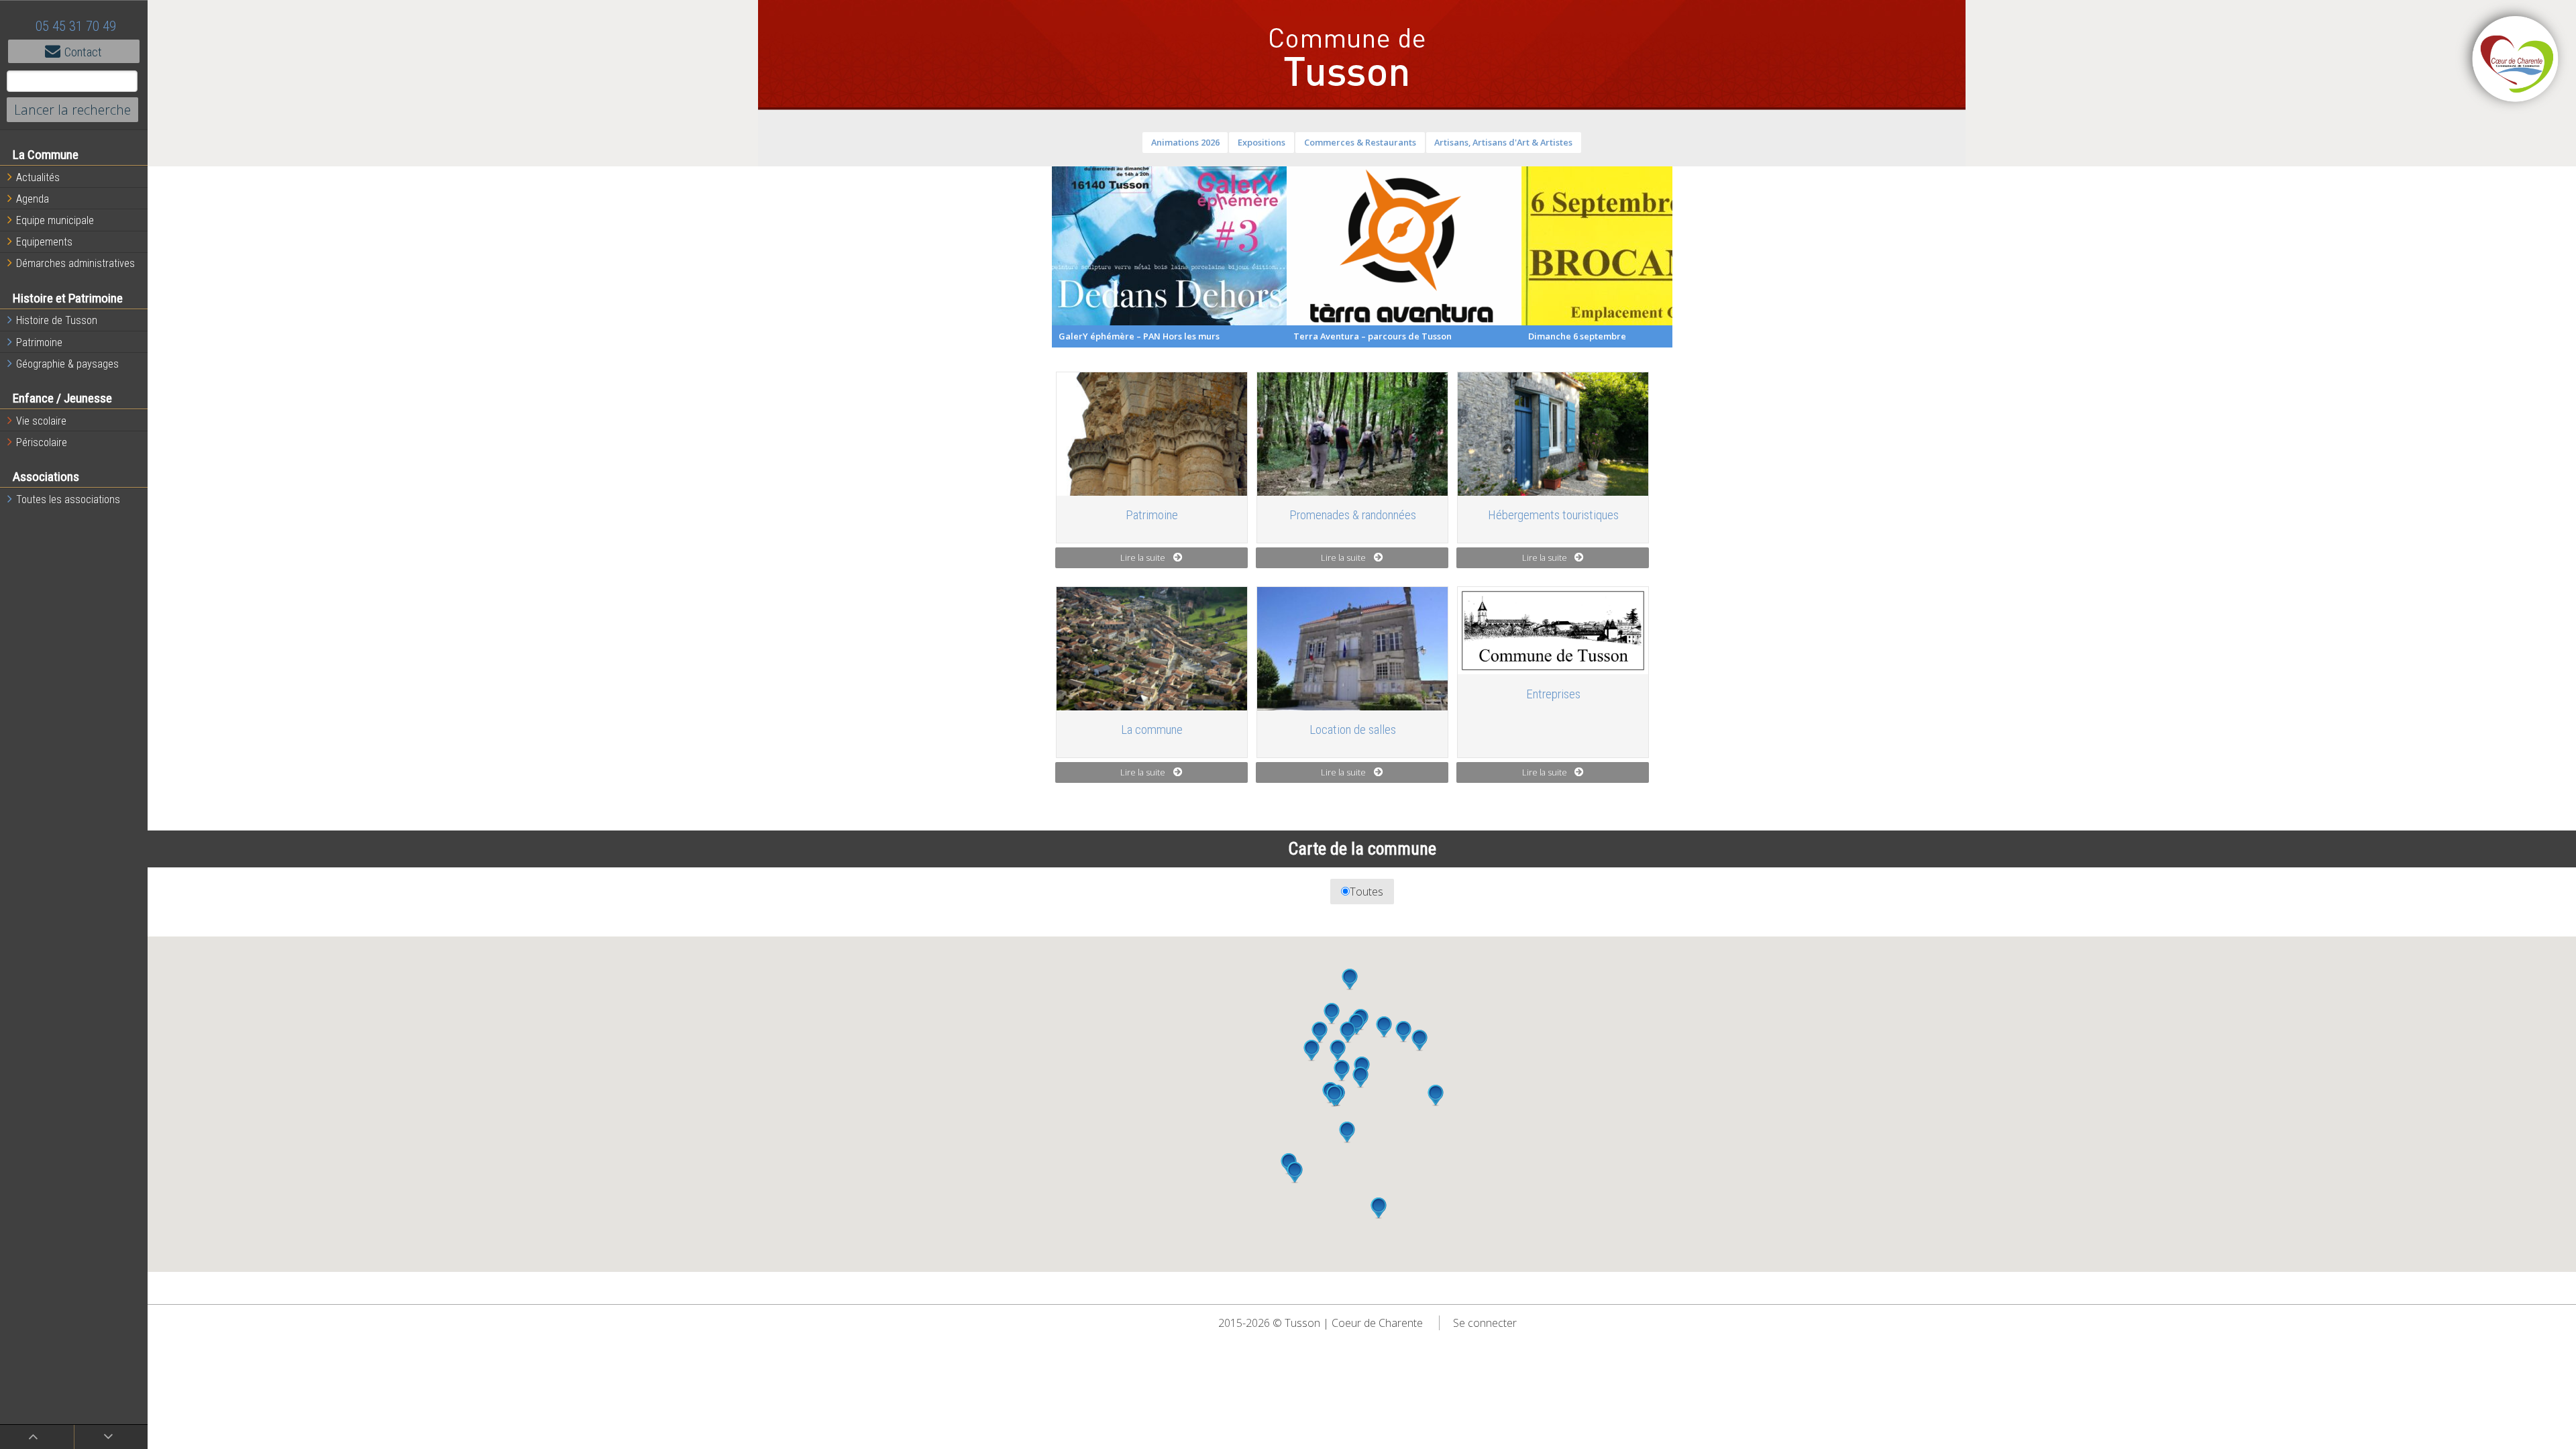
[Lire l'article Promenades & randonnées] (1352, 434)
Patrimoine (39, 342)
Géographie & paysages (67, 364)
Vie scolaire (41, 421)
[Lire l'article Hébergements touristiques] (1553, 434)
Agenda (33, 199)
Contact (83, 52)
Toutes (1366, 892)
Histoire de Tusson (57, 320)
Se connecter (1485, 1323)
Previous (1042, 257)
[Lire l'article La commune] (1152, 648)
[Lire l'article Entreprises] (1553, 631)
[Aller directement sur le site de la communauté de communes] (2516, 60)
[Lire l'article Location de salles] (1352, 648)
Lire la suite (1143, 557)
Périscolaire (42, 442)
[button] (1311, 1051)
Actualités (38, 177)
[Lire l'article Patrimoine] (1152, 434)
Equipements (44, 242)
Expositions (1262, 142)
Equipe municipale (55, 220)
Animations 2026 (1185, 142)
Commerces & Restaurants (1360, 142)
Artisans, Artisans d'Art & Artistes (1503, 142)
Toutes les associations (68, 499)
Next (1682, 257)
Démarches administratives (75, 263)
